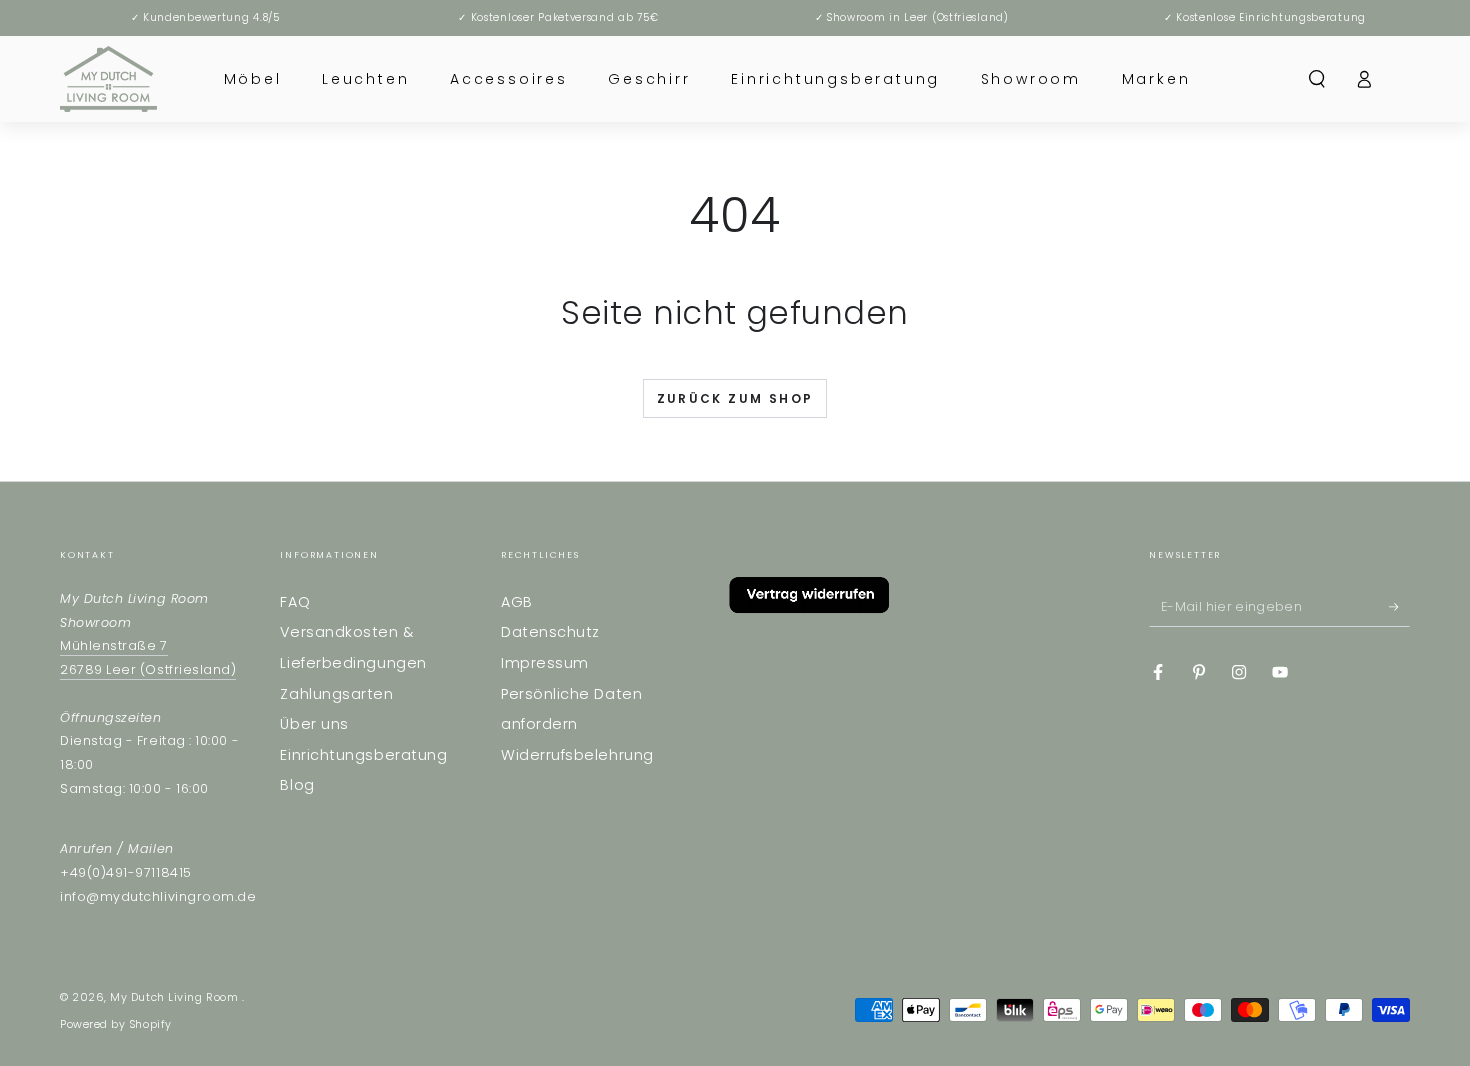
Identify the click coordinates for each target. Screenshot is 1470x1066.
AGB (517, 602)
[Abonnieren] (1399, 607)
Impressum (545, 663)
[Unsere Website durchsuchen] (1317, 79)
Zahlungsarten (336, 694)
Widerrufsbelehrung (577, 755)
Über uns (314, 724)
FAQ (295, 602)
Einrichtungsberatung (363, 755)
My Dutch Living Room (175, 997)
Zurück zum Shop (735, 398)
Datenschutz (550, 632)
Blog (297, 785)
